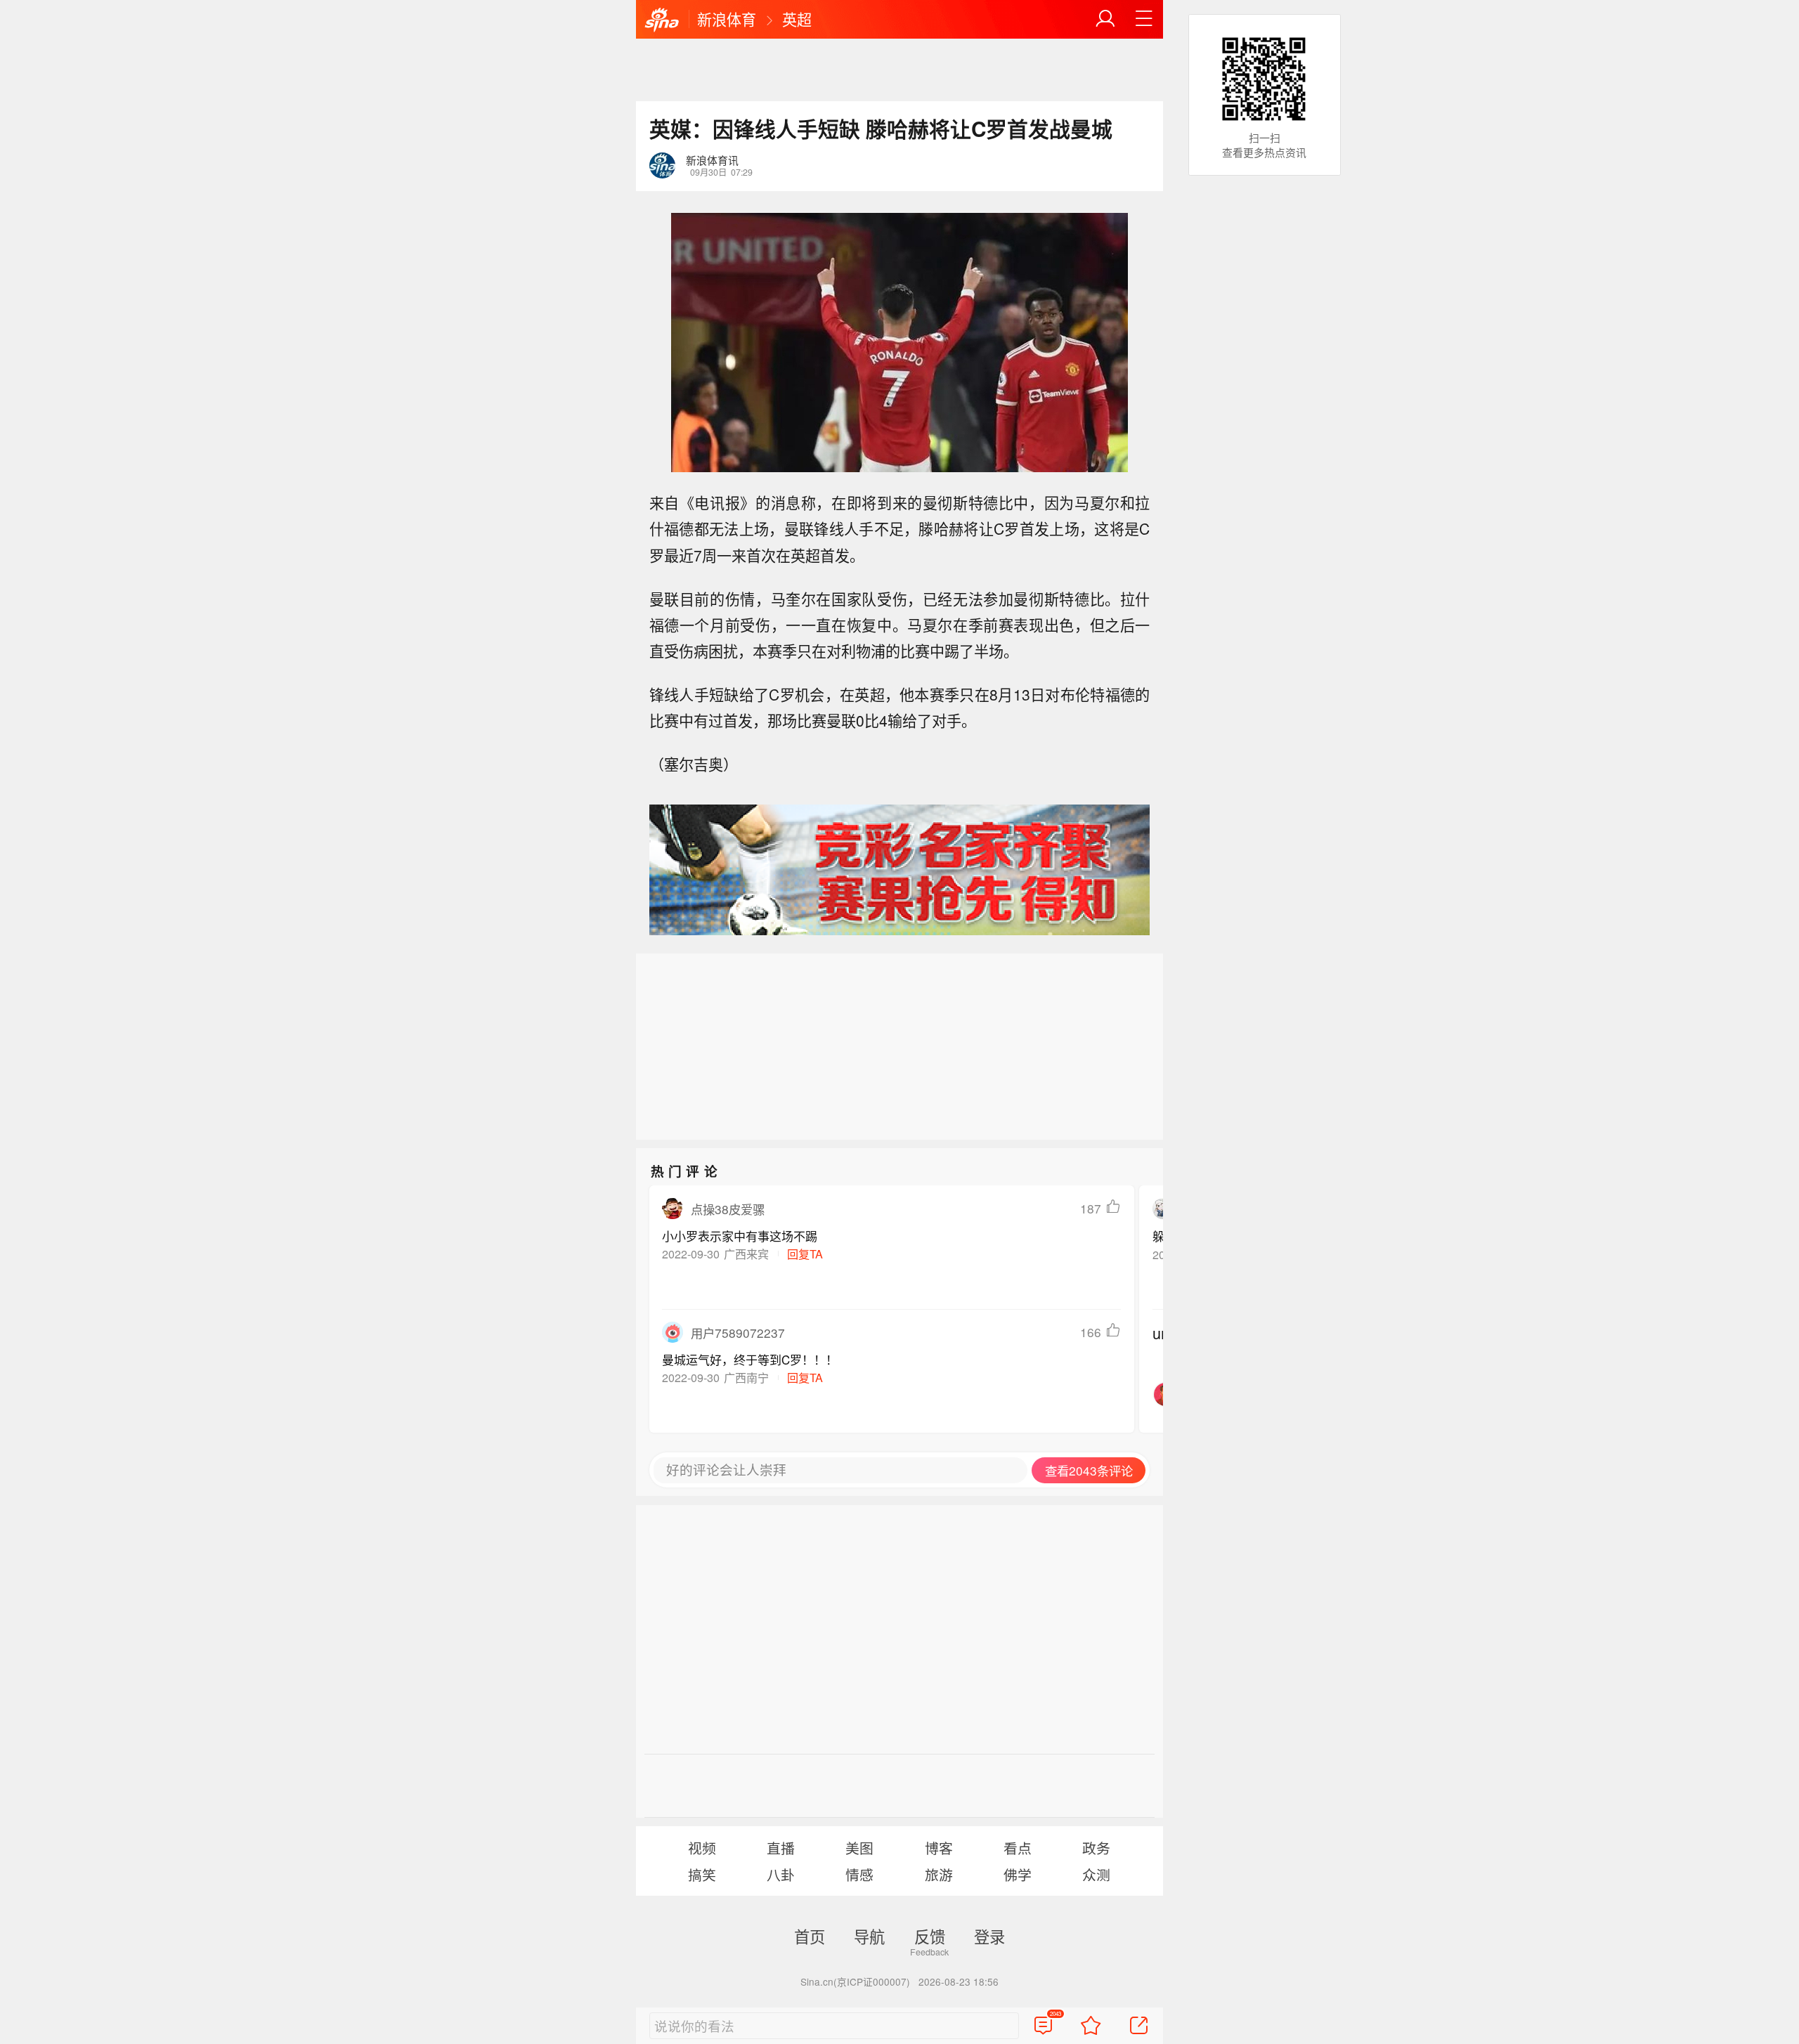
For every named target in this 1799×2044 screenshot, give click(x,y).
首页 (810, 1936)
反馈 (930, 1936)
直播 (781, 1848)
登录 (989, 1936)
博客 (939, 1848)
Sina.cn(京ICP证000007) (855, 1981)
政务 (1096, 1848)
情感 (859, 1874)
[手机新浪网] (662, 20)
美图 (859, 1848)
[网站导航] (1144, 19)
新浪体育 (727, 19)
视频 (702, 1848)
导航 (869, 1936)
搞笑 (702, 1874)
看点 (1018, 1848)
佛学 (1018, 1874)
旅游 (939, 1874)
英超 (797, 19)
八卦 (781, 1874)
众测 (1096, 1874)
